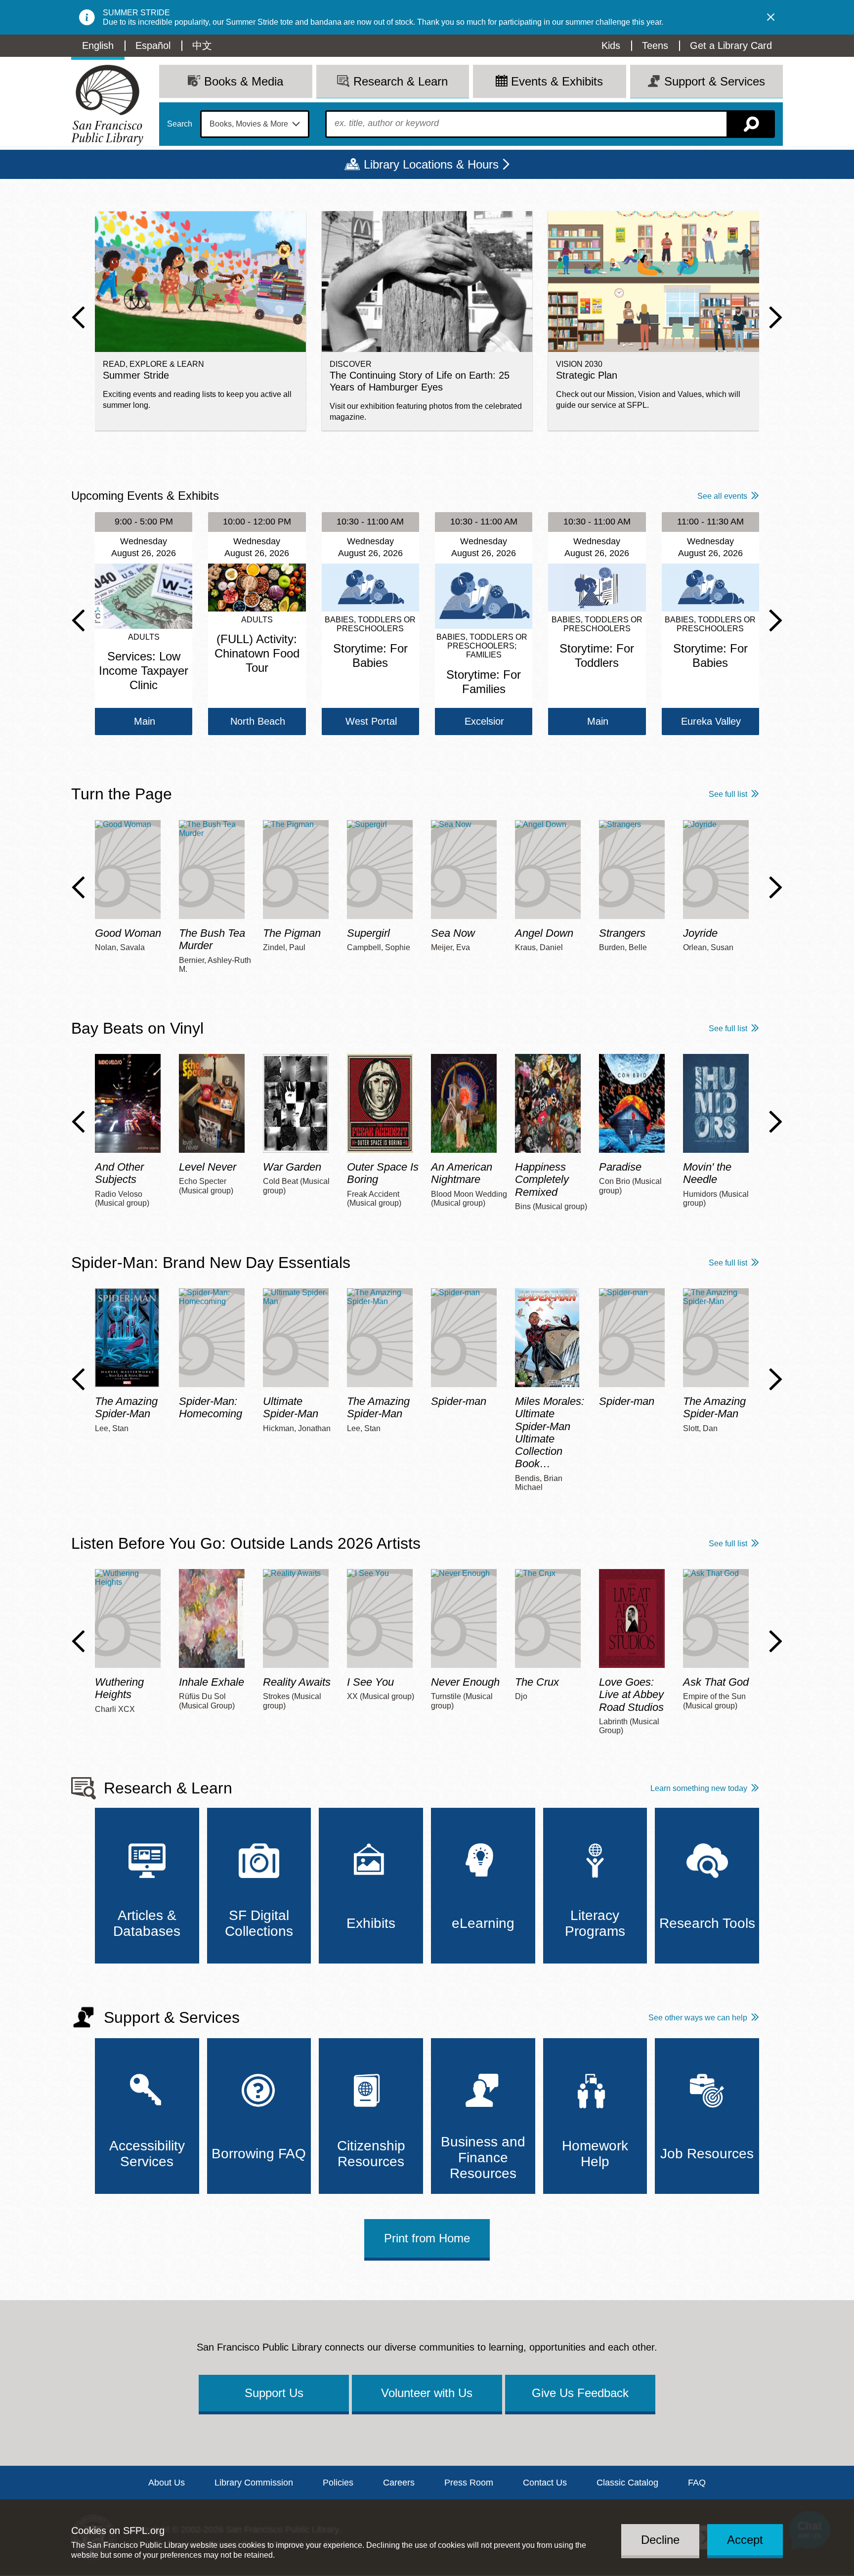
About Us (167, 2483)
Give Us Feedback (580, 2393)
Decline (660, 2540)
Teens (655, 45)
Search (180, 124)
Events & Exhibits (557, 81)
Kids (611, 45)
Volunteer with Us (427, 2393)
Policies (338, 2483)
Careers (399, 2483)
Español (153, 45)
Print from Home (427, 2238)
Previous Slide (78, 317)
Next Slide (776, 317)
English (98, 45)
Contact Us (545, 2483)
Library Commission (254, 2483)
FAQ (697, 2483)
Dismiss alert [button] (771, 17)
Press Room (469, 2483)
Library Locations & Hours (431, 164)
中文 (202, 45)
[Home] (107, 105)
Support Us (274, 2393)
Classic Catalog (627, 2483)
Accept (745, 2540)
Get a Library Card (731, 45)
